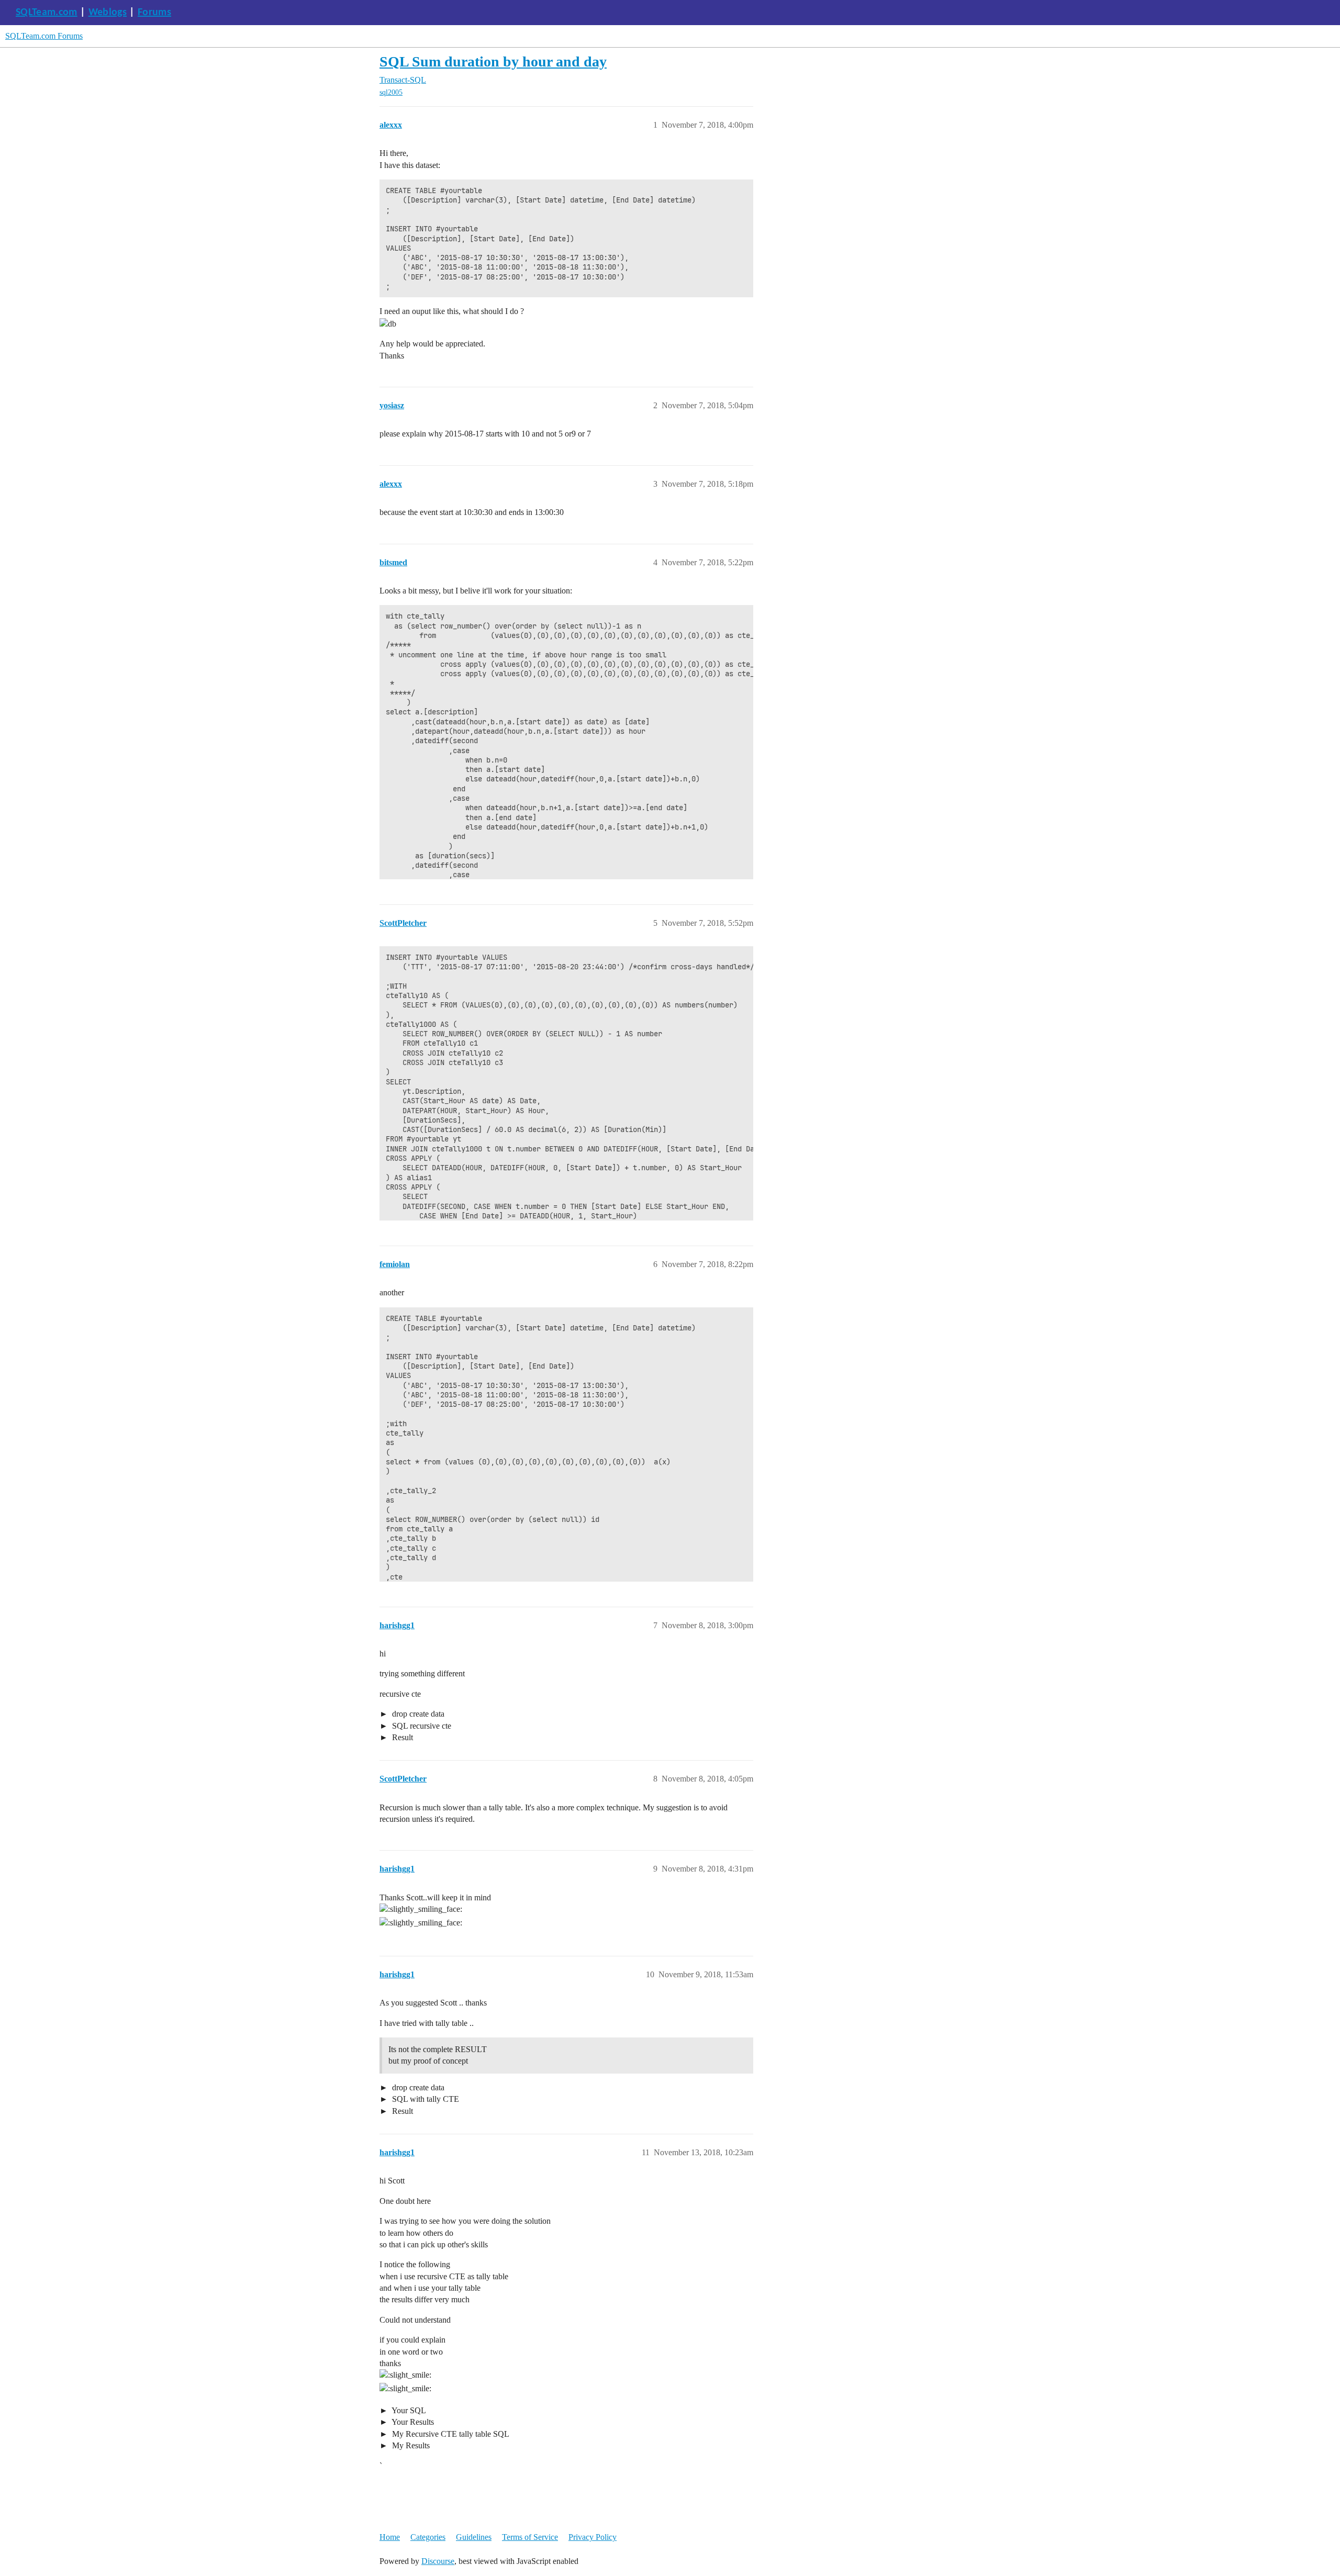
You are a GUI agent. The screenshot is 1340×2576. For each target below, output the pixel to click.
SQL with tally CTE (425, 2099)
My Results (410, 2445)
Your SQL (408, 2410)
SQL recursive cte (421, 1726)
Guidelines (474, 2537)
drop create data (417, 1714)
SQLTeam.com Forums (44, 36)
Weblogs (108, 13)
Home (390, 2537)
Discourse (438, 2561)
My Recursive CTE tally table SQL (450, 2434)
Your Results (412, 2422)
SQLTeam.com (47, 13)
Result (401, 1737)
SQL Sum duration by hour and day (493, 61)
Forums (154, 13)
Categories (428, 2537)
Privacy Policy (593, 2537)
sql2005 (391, 92)
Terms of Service (530, 2537)
